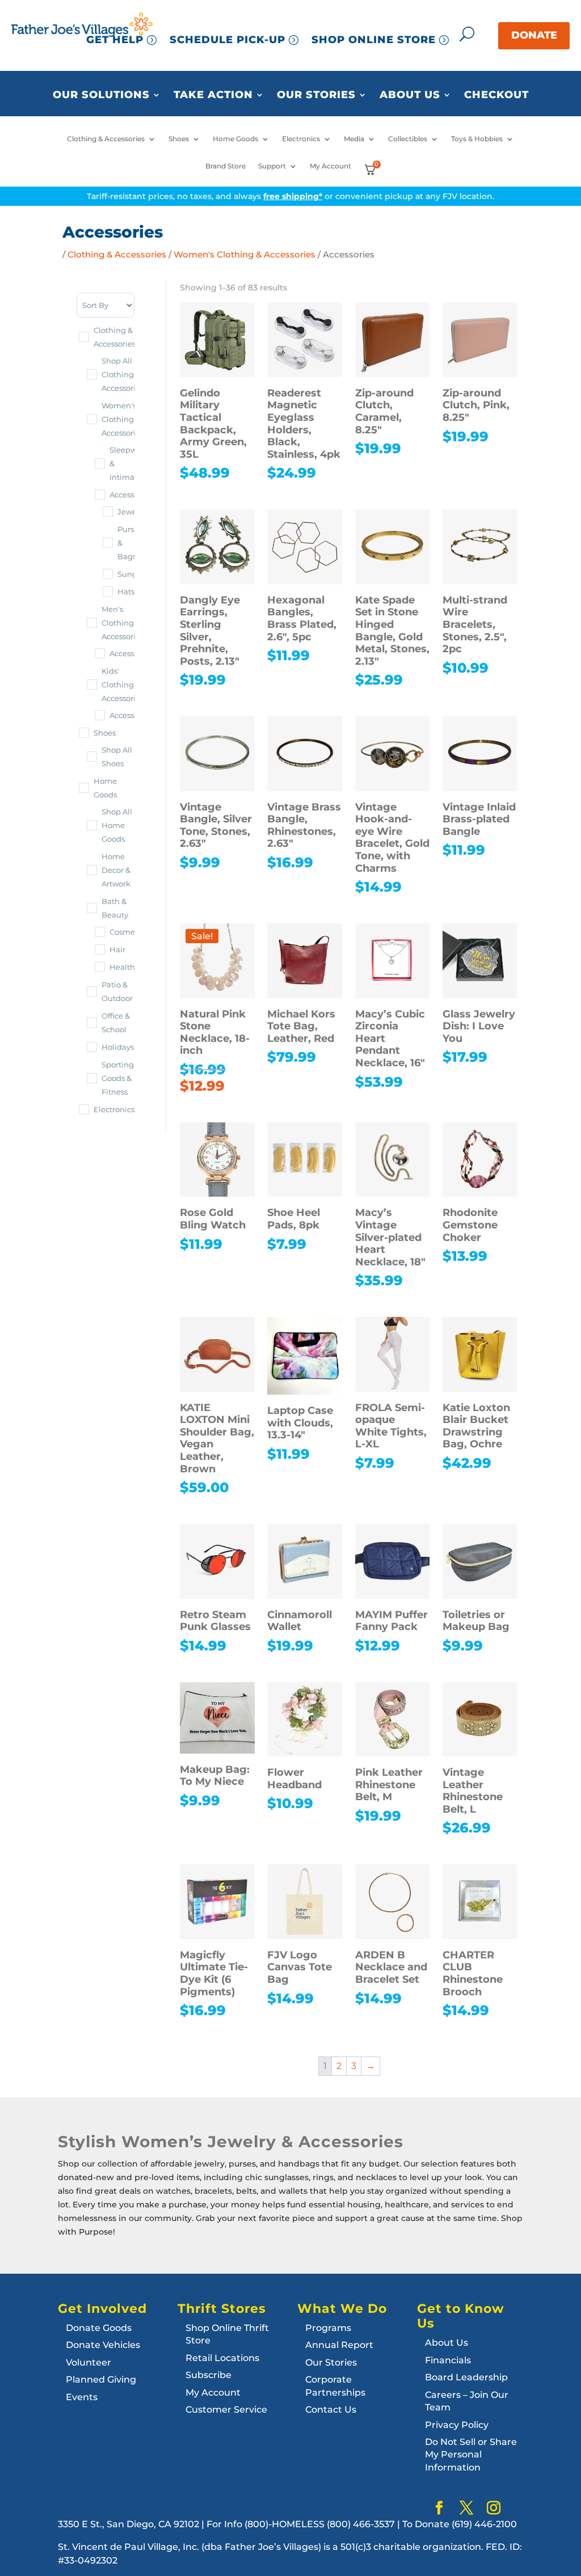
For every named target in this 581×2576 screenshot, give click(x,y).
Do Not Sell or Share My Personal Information (471, 2455)
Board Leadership (466, 2377)
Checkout (496, 95)
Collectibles (408, 139)
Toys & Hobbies (477, 139)
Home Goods (235, 139)
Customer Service (226, 2410)
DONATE (534, 35)
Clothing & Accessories (106, 139)
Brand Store (226, 166)
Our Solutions (101, 95)
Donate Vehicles (103, 2345)
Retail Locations (222, 2358)
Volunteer (89, 2362)
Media (354, 139)
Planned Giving (101, 2379)
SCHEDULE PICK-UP (228, 40)
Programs (328, 2328)
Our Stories (316, 95)
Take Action (213, 95)
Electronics (301, 139)
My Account (331, 166)
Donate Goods (99, 2328)
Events (82, 2397)
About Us (410, 95)
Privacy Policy (457, 2425)
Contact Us (331, 2410)
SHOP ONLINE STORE (374, 40)
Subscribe (209, 2375)
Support (272, 166)
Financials (448, 2360)
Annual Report (339, 2345)
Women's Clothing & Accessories (245, 255)
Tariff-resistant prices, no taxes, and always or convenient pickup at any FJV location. (290, 196)
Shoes (179, 139)
